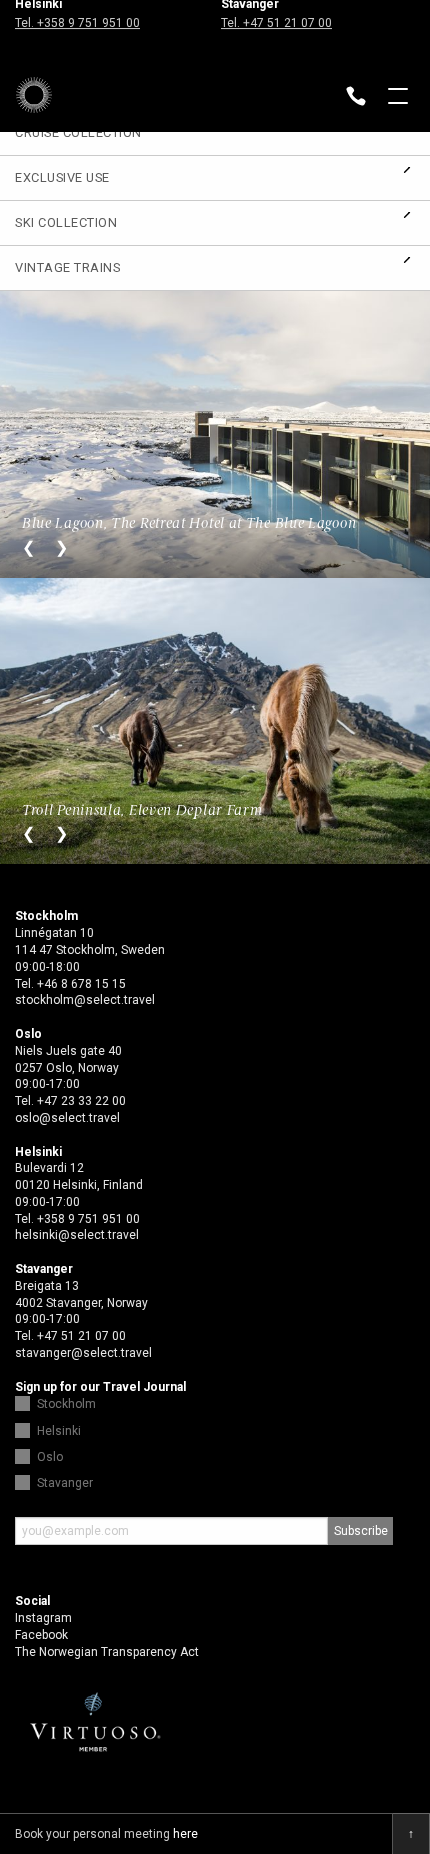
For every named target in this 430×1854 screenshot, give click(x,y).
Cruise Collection (78, 132)
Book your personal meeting (106, 1834)
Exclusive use (62, 177)
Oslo (50, 1457)
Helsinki (59, 1431)
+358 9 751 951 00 (88, 1219)
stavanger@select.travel (83, 1353)
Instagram (43, 1618)
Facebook (41, 1635)
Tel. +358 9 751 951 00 (77, 23)
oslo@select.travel (67, 1118)
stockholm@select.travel (85, 1000)
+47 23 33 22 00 (81, 1101)
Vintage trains (67, 267)
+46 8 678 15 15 (81, 984)
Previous (28, 548)
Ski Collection (66, 222)
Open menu (398, 98)
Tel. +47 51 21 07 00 (276, 23)
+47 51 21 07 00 (81, 1336)
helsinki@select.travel (77, 1235)
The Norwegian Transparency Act (107, 1652)
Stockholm (66, 1404)
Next (61, 548)
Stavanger (65, 1483)
